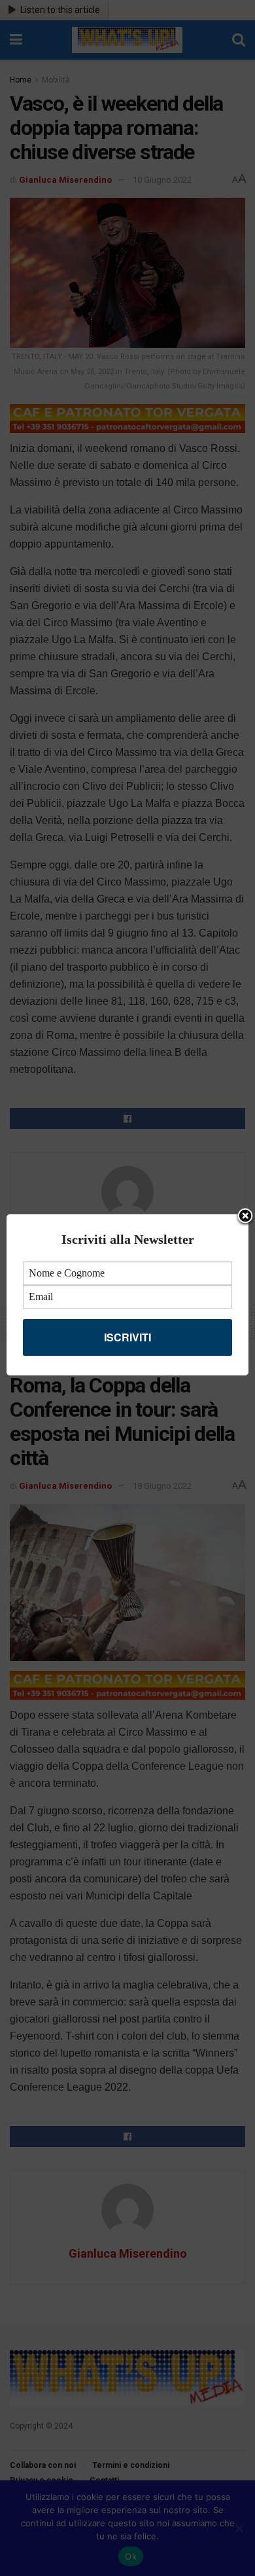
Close (245, 1217)
